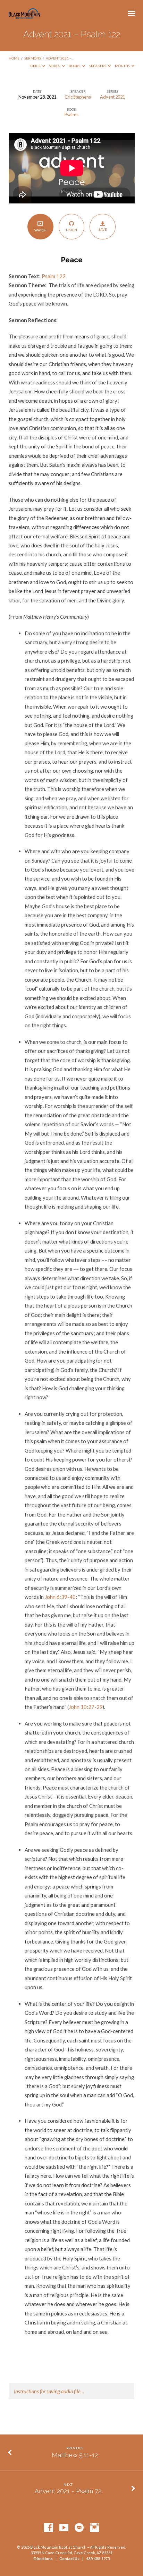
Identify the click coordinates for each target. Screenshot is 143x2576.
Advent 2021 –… (60, 58)
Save (103, 229)
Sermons (33, 58)
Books (75, 66)
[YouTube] (64, 2528)
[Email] (79, 2528)
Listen (71, 230)
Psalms (71, 115)
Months (123, 66)
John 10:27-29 (86, 1707)
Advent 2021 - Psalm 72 (68, 2491)
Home (14, 58)
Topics (35, 66)
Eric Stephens (78, 97)
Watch (40, 230)
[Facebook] (49, 2528)
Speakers (98, 66)
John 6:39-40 (60, 1597)
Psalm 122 (54, 276)
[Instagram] (94, 2528)
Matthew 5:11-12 (75, 2455)
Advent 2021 (112, 97)
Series (55, 66)
